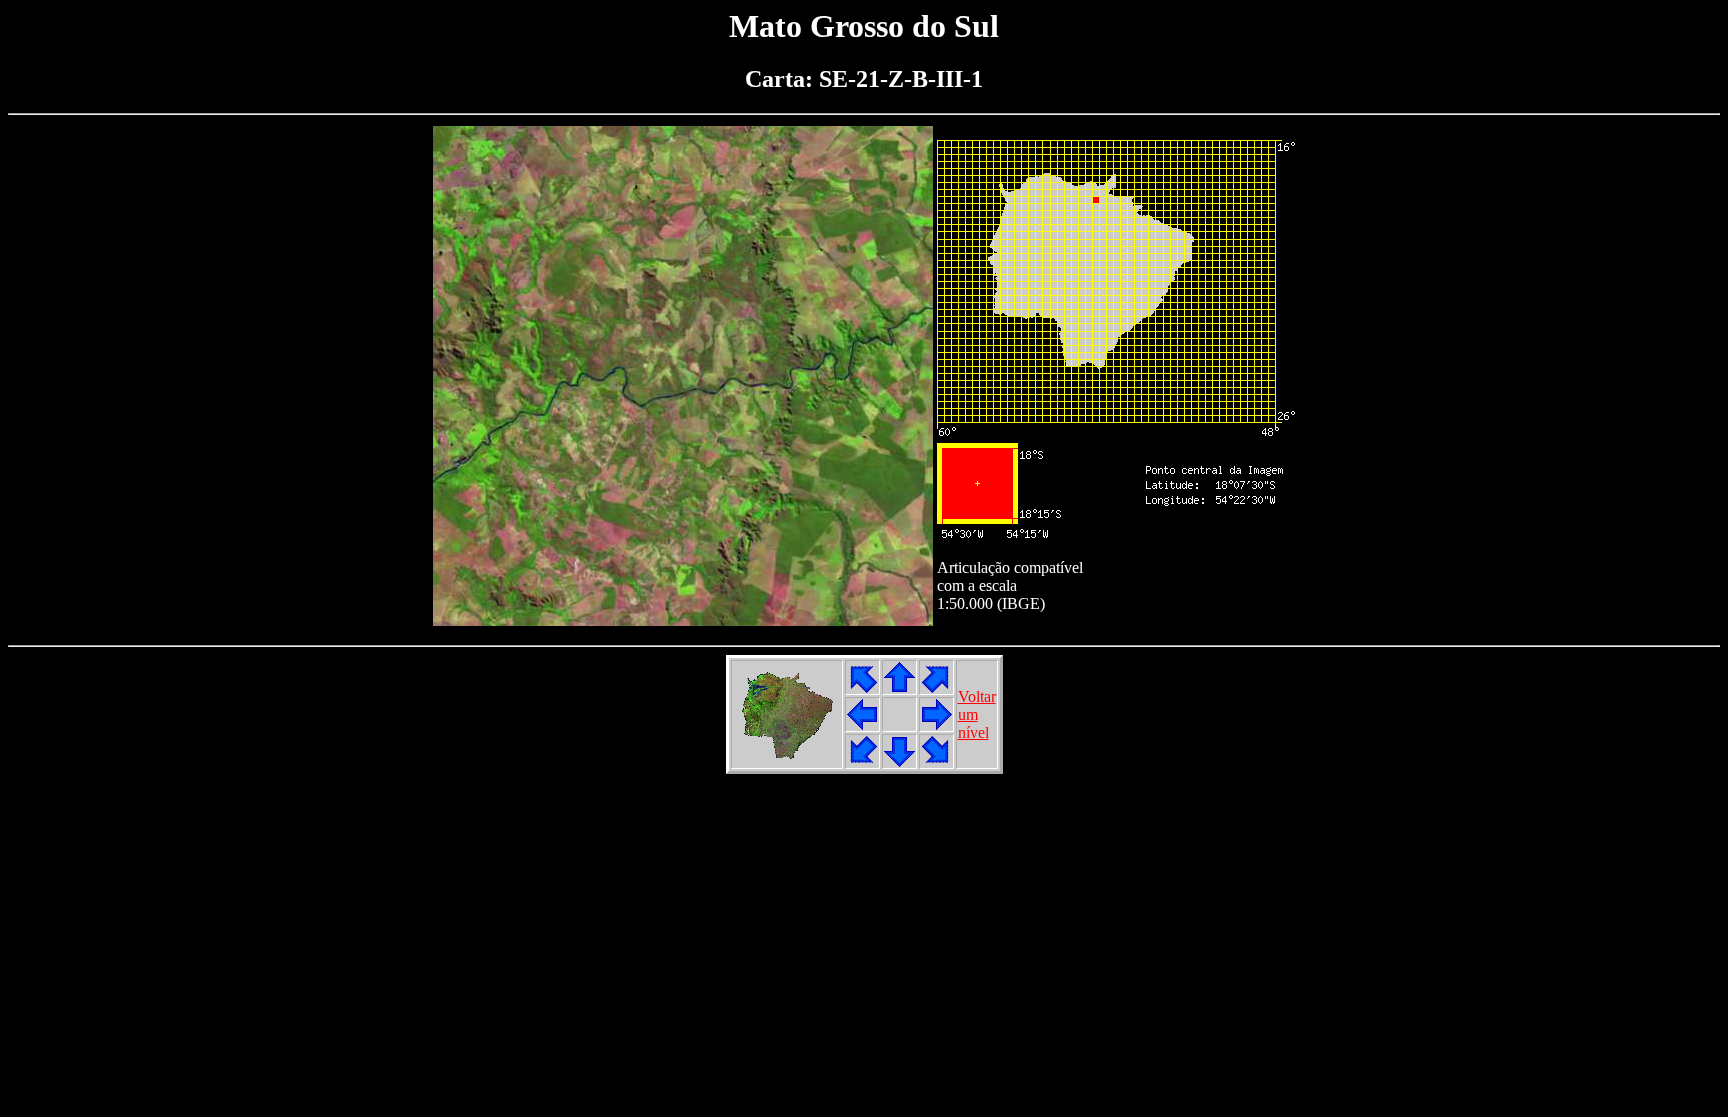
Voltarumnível (977, 714)
